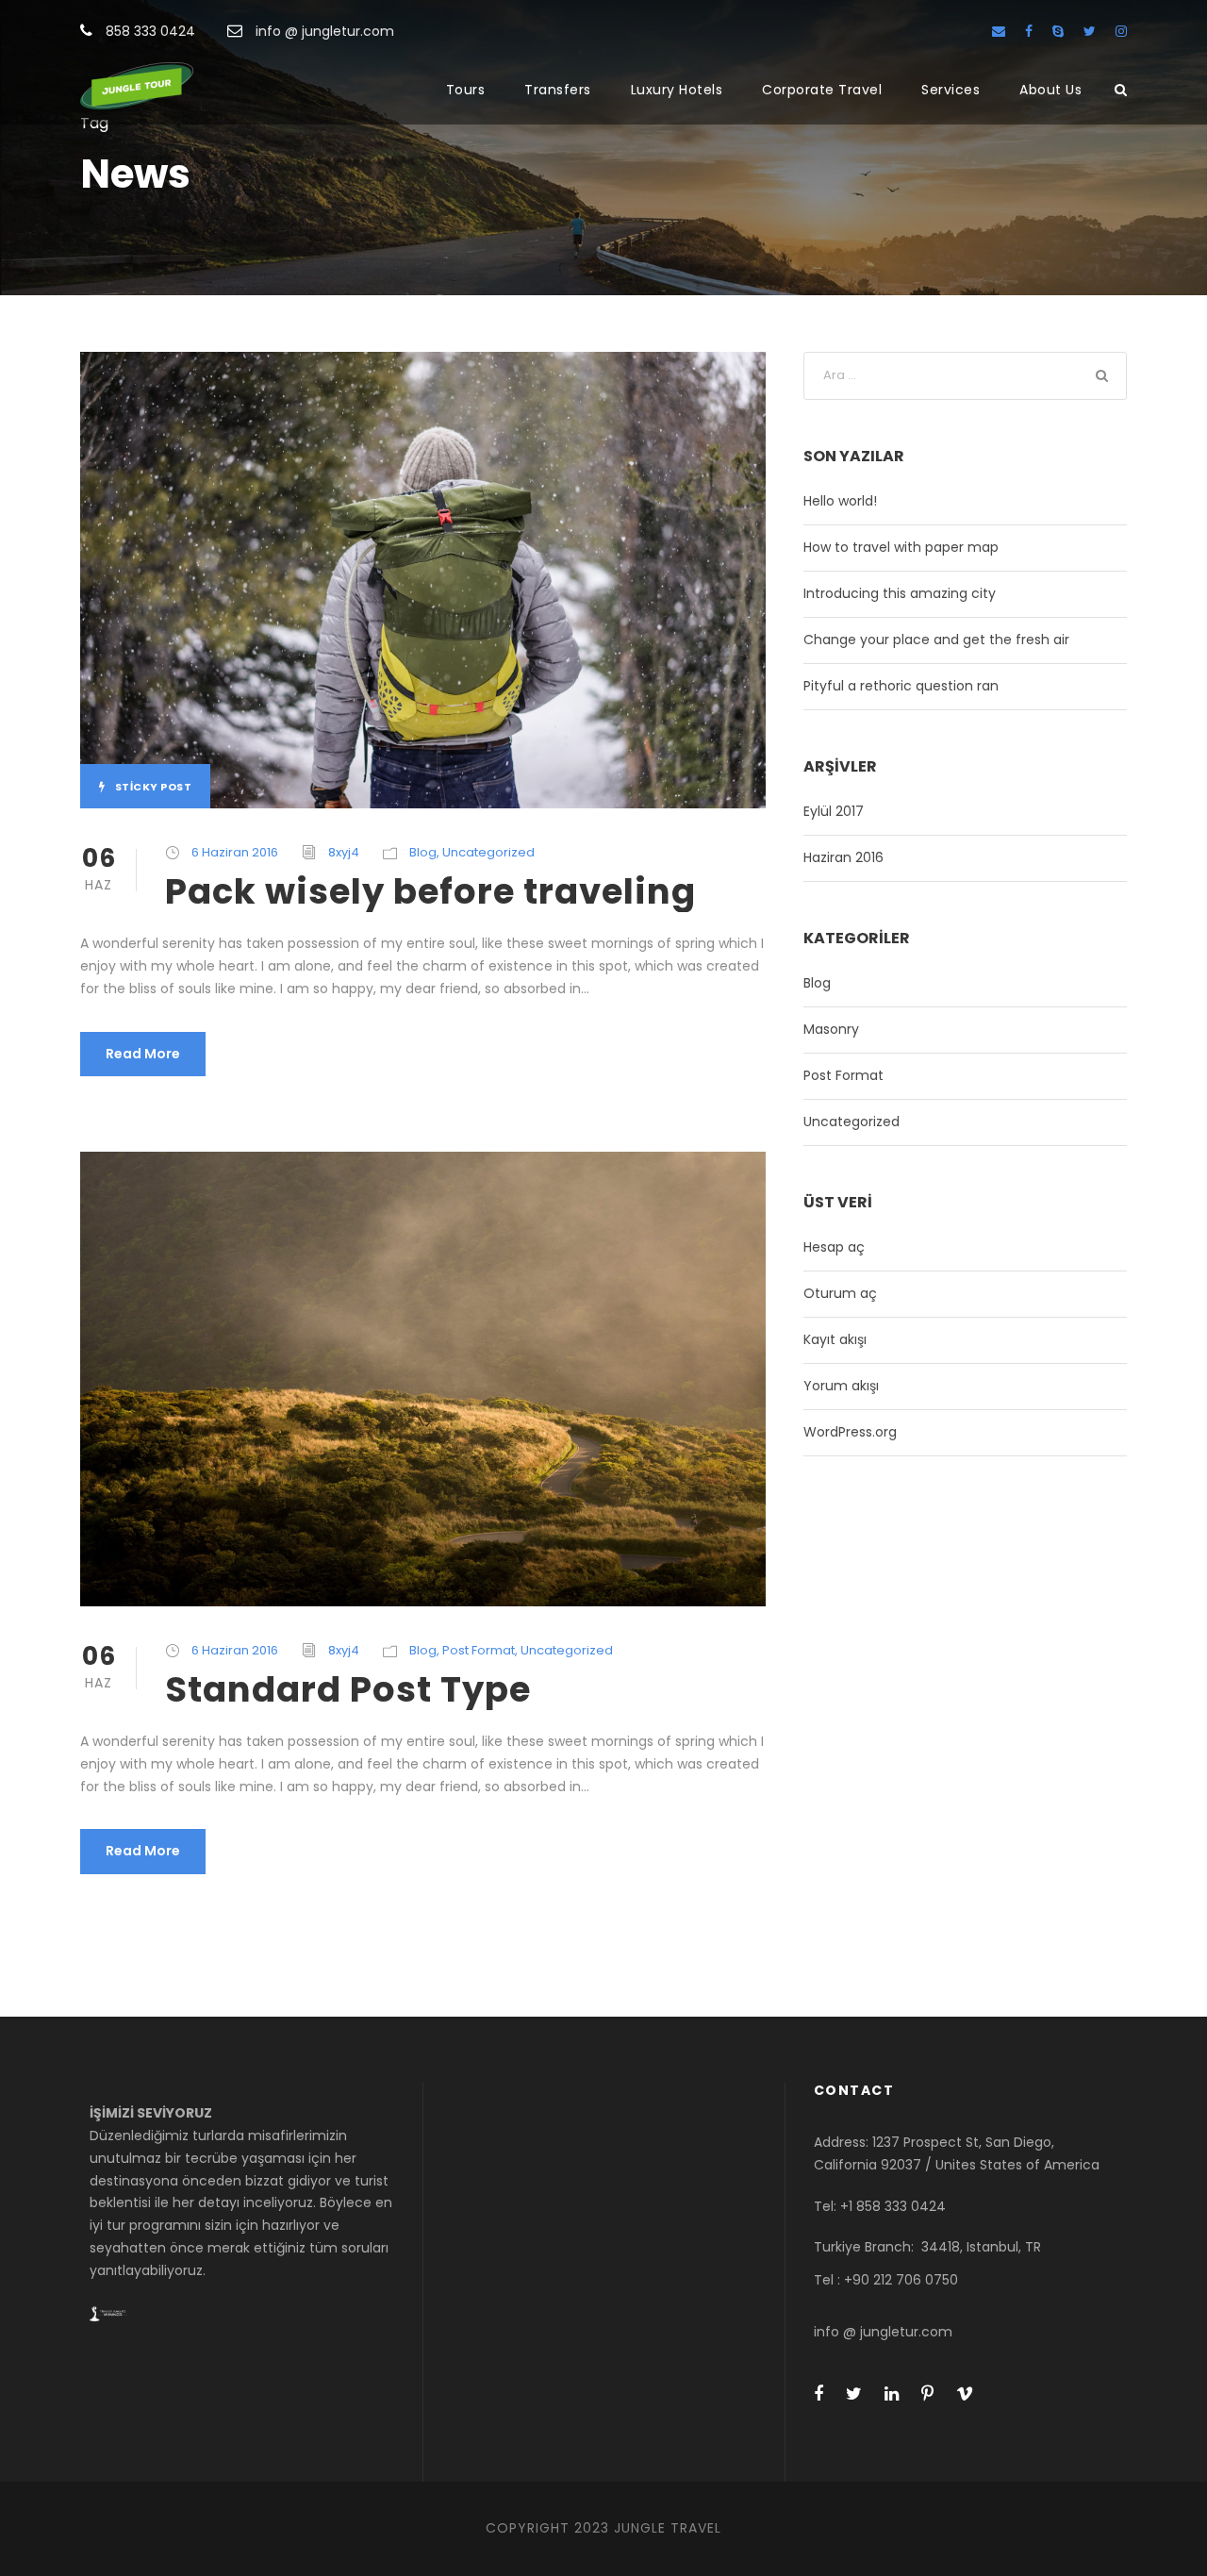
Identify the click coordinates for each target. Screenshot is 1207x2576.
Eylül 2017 (834, 811)
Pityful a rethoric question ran (901, 686)
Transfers (558, 90)
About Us (1050, 90)
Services (951, 90)
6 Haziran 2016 (235, 852)
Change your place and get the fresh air (936, 640)
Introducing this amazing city (900, 593)
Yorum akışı (841, 1386)
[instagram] (1121, 31)
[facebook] (1029, 31)
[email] (999, 31)
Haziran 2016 (843, 857)
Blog (423, 852)
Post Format (479, 1650)
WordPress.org (850, 1432)
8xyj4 (344, 852)
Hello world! (840, 501)
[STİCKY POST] (423, 579)
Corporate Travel (822, 90)
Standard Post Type (348, 1689)
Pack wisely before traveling (430, 891)
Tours (466, 90)
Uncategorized (488, 852)
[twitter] (1090, 31)
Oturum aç (840, 1293)
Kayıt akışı (835, 1339)
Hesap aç (834, 1247)
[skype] (1058, 31)
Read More (143, 1054)
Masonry (831, 1029)
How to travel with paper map (901, 547)
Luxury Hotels (677, 90)
